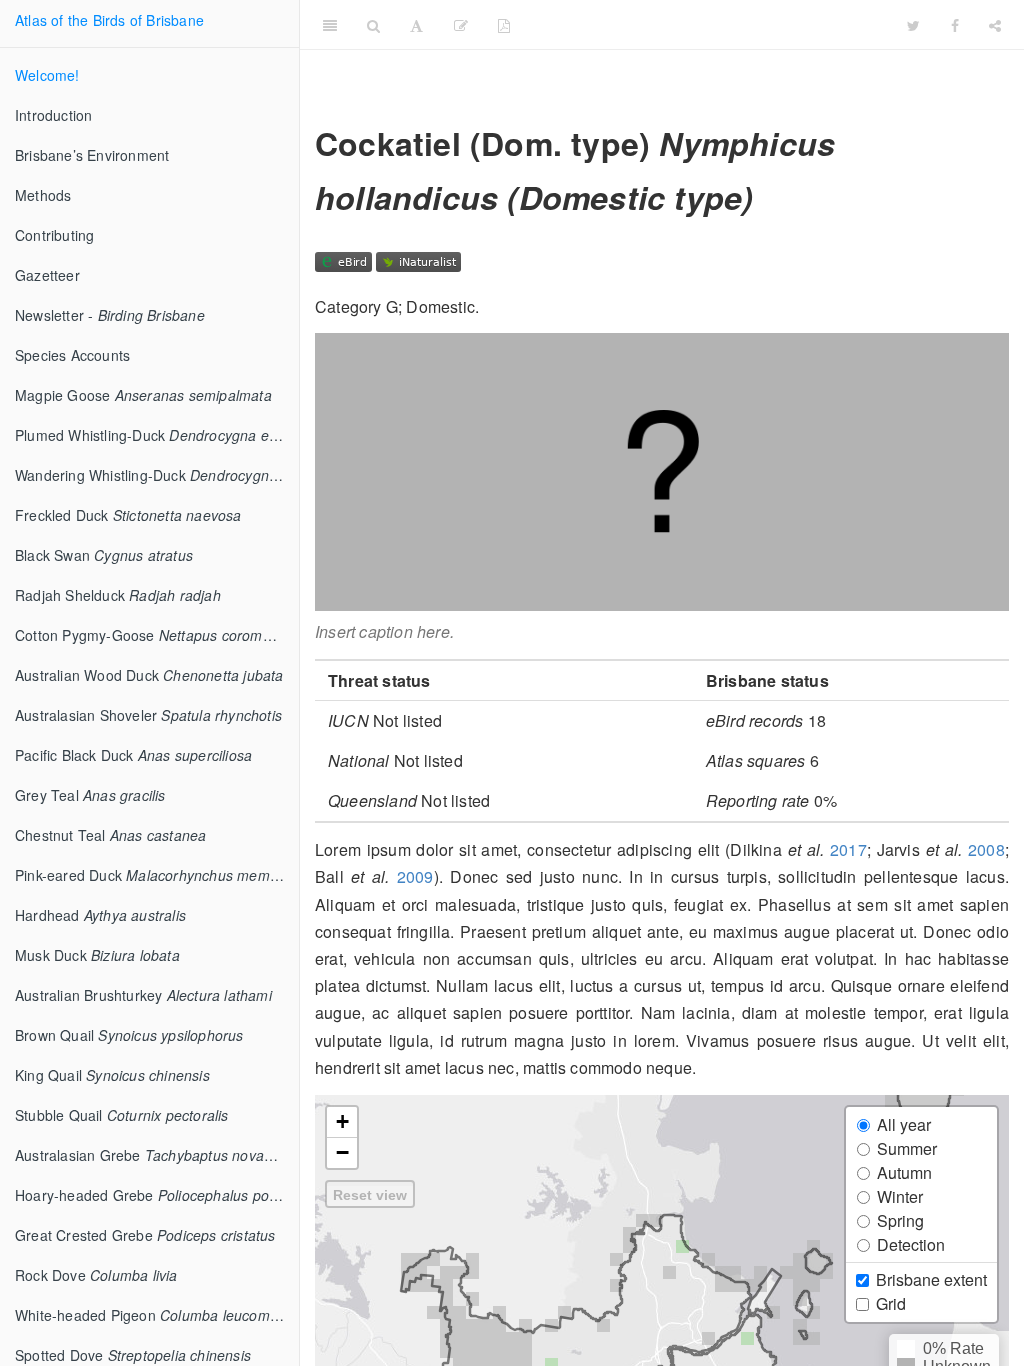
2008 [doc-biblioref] (986, 849)
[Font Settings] (416, 25)
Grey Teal (90, 795)
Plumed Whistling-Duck (157, 435)
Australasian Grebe (157, 1155)
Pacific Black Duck (133, 755)
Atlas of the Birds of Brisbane (109, 20)
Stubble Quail (122, 1115)
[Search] (373, 25)
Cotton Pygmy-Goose (157, 635)
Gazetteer (47, 275)
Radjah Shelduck (118, 595)
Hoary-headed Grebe (157, 1195)
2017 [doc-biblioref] (848, 849)
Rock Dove (96, 1275)
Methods (43, 195)
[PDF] (504, 25)
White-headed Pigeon (152, 1315)
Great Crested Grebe (145, 1235)
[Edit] (461, 25)
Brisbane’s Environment (92, 155)
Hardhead (100, 915)
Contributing (54, 235)
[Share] (995, 25)
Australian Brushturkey (143, 995)
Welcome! (47, 75)
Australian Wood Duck (149, 675)
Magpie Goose (143, 395)
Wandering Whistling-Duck (157, 475)
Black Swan (104, 555)
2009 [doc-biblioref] (415, 876)
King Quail (112, 1075)
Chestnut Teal (110, 835)
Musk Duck (97, 955)
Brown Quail (129, 1035)
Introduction (53, 115)
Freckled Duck (128, 515)
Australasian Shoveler (148, 715)
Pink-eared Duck (157, 875)
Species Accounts (72, 355)
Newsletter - (110, 315)
